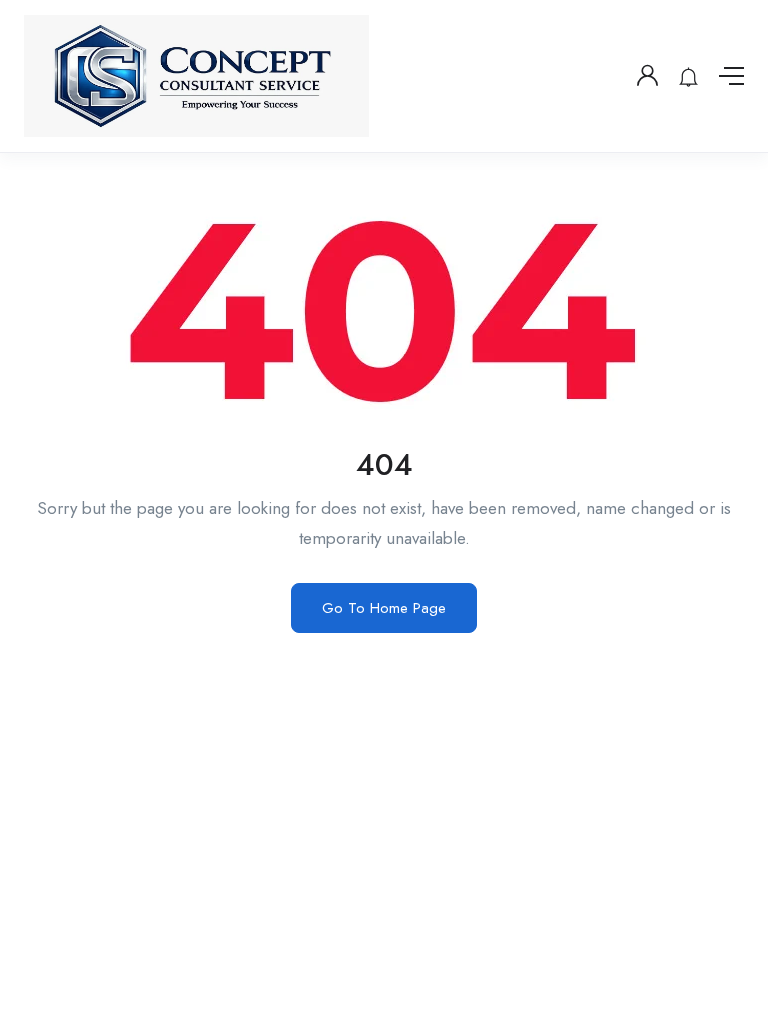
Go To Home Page (384, 608)
